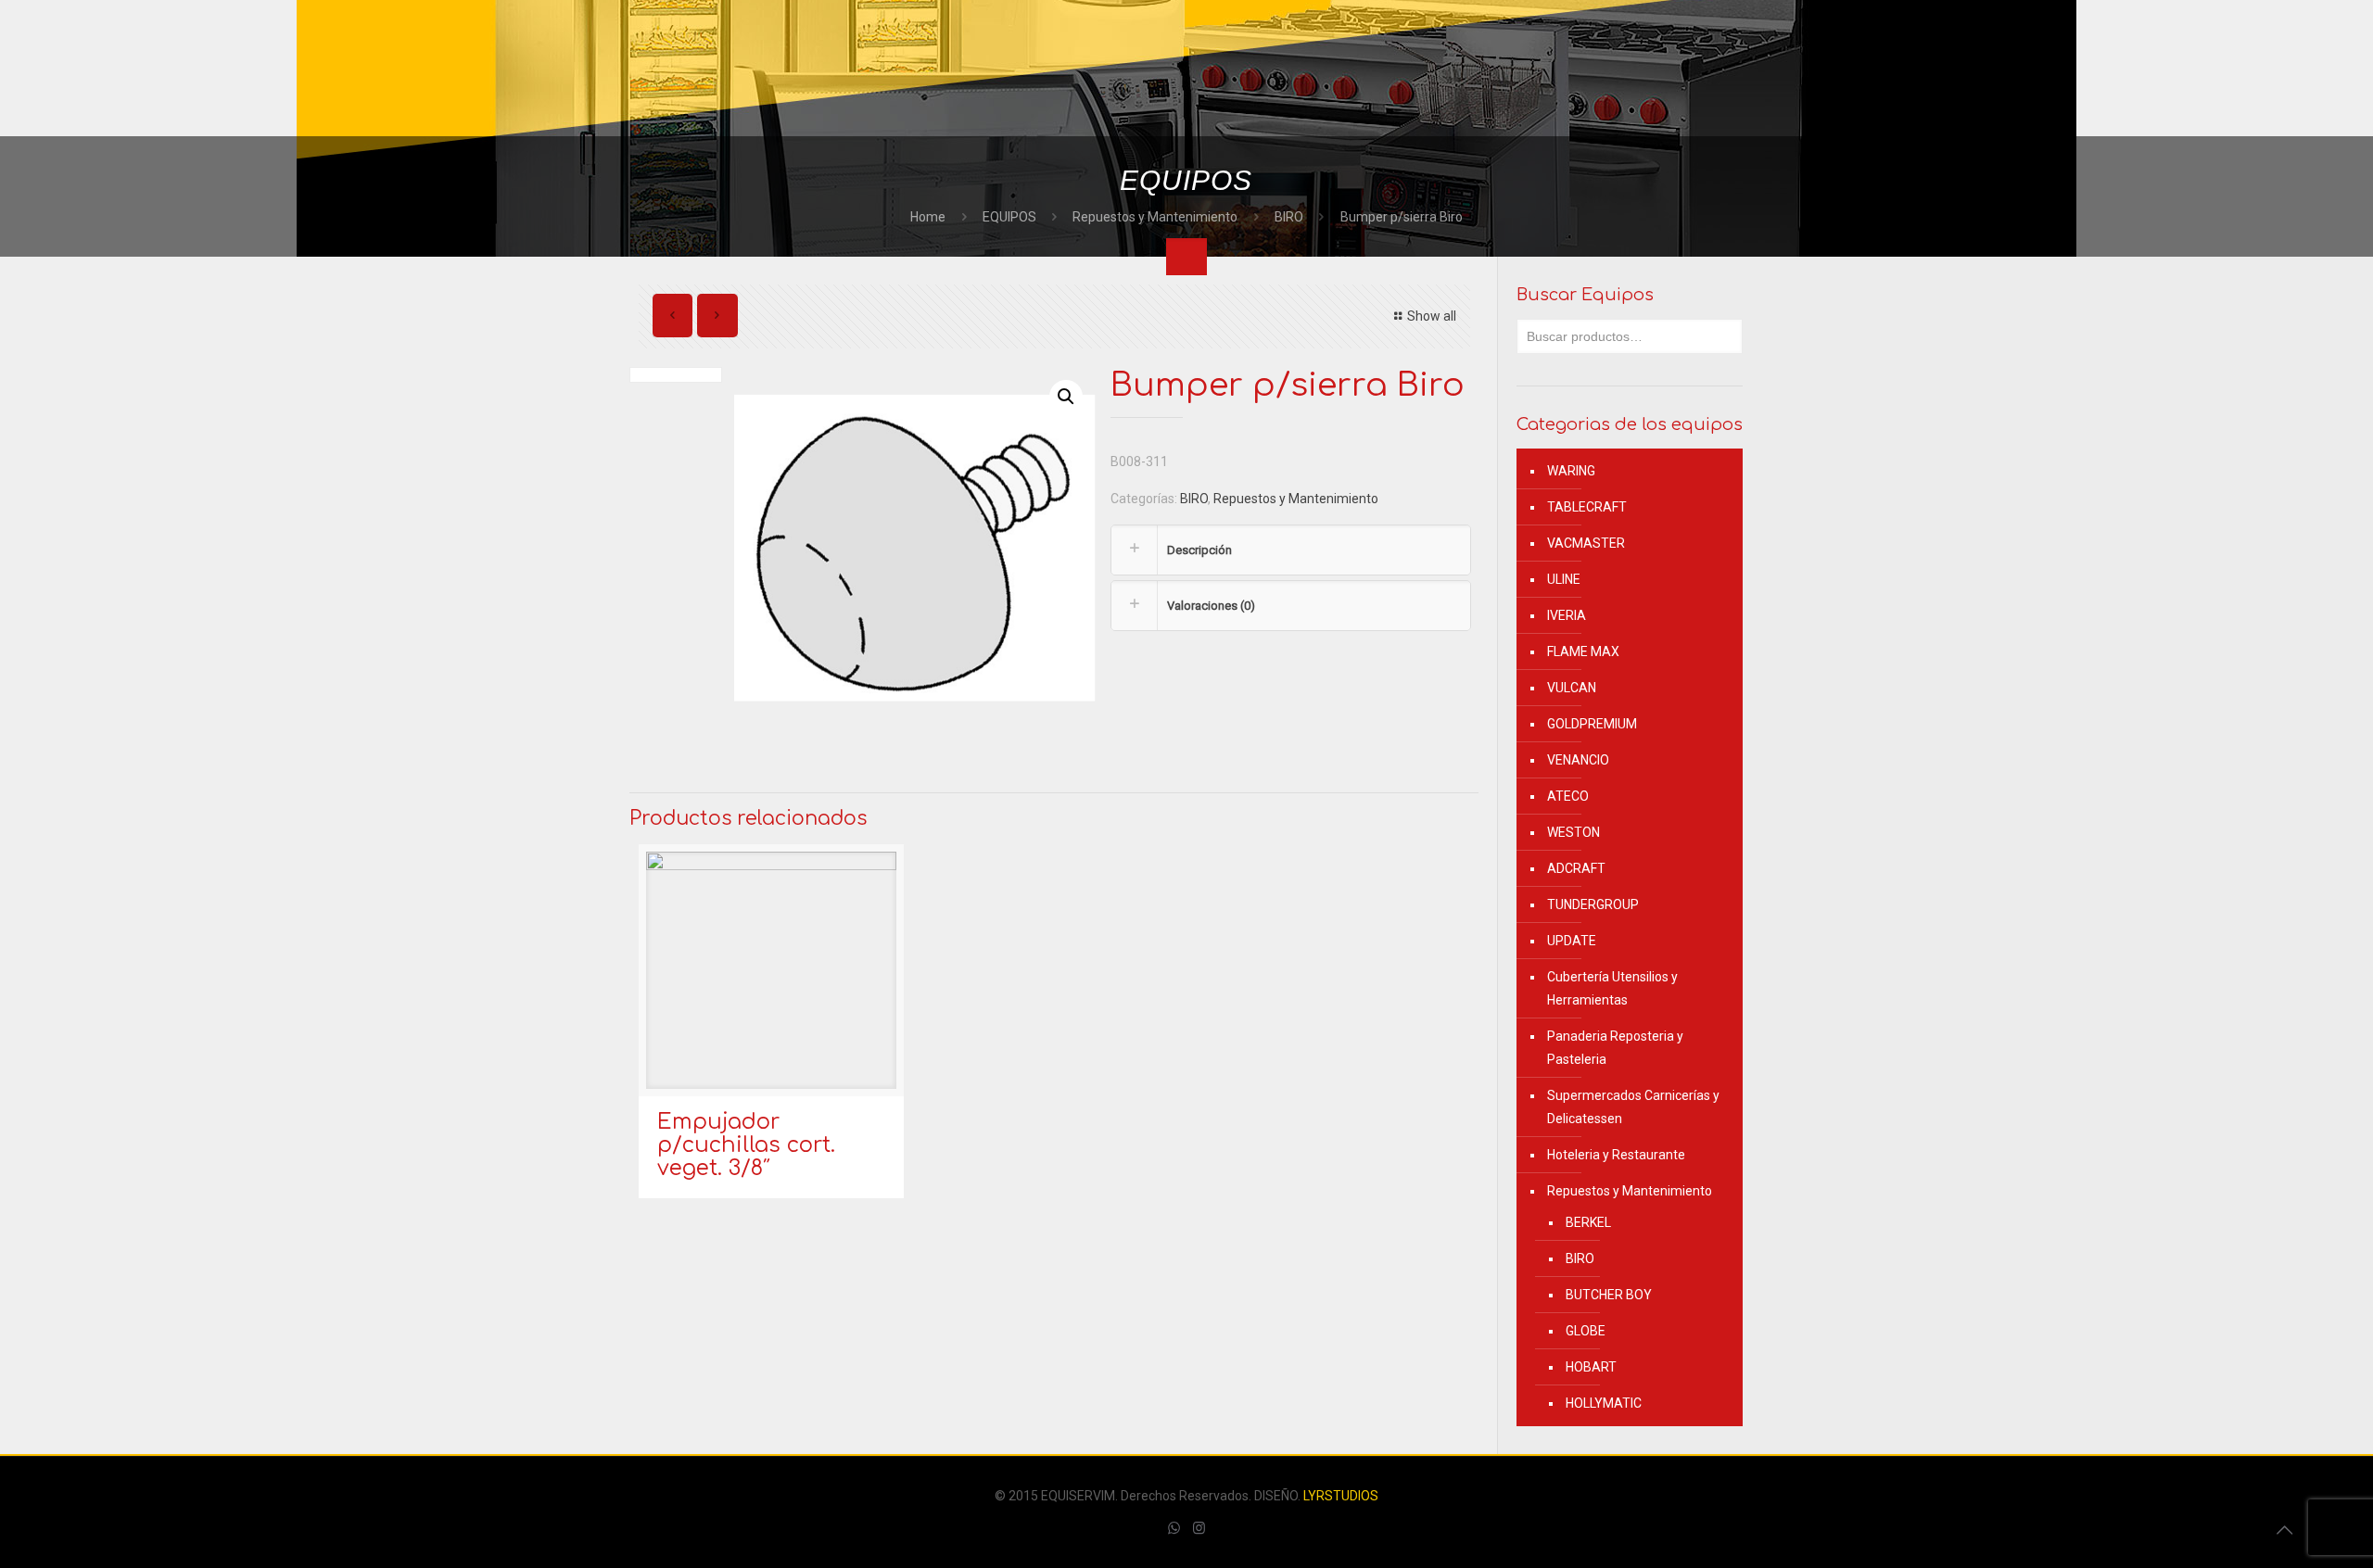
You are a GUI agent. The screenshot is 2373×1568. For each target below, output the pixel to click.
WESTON (1574, 832)
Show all (1432, 316)
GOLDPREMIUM (1592, 724)
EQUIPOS (1009, 217)
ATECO (1568, 796)
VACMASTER (1586, 543)
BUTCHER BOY (1609, 1295)
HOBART (1591, 1367)
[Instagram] (1199, 1528)
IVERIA (1567, 615)
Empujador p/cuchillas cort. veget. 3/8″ (746, 1145)
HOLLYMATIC (1604, 1403)
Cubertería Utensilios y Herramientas (1612, 988)
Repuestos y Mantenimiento (1155, 217)
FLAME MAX (1583, 651)
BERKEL (1588, 1222)
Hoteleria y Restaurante (1616, 1155)
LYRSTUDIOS (1341, 1496)
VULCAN (1572, 688)
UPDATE (1572, 941)
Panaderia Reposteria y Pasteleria (1615, 1048)
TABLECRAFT (1587, 507)
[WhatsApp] (1174, 1528)
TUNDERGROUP (1593, 904)
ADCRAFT (1576, 868)
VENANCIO (1578, 760)
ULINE (1564, 579)
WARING (1571, 471)
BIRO (1289, 217)
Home (928, 217)
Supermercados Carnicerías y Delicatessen (1633, 1107)
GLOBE (1586, 1331)
